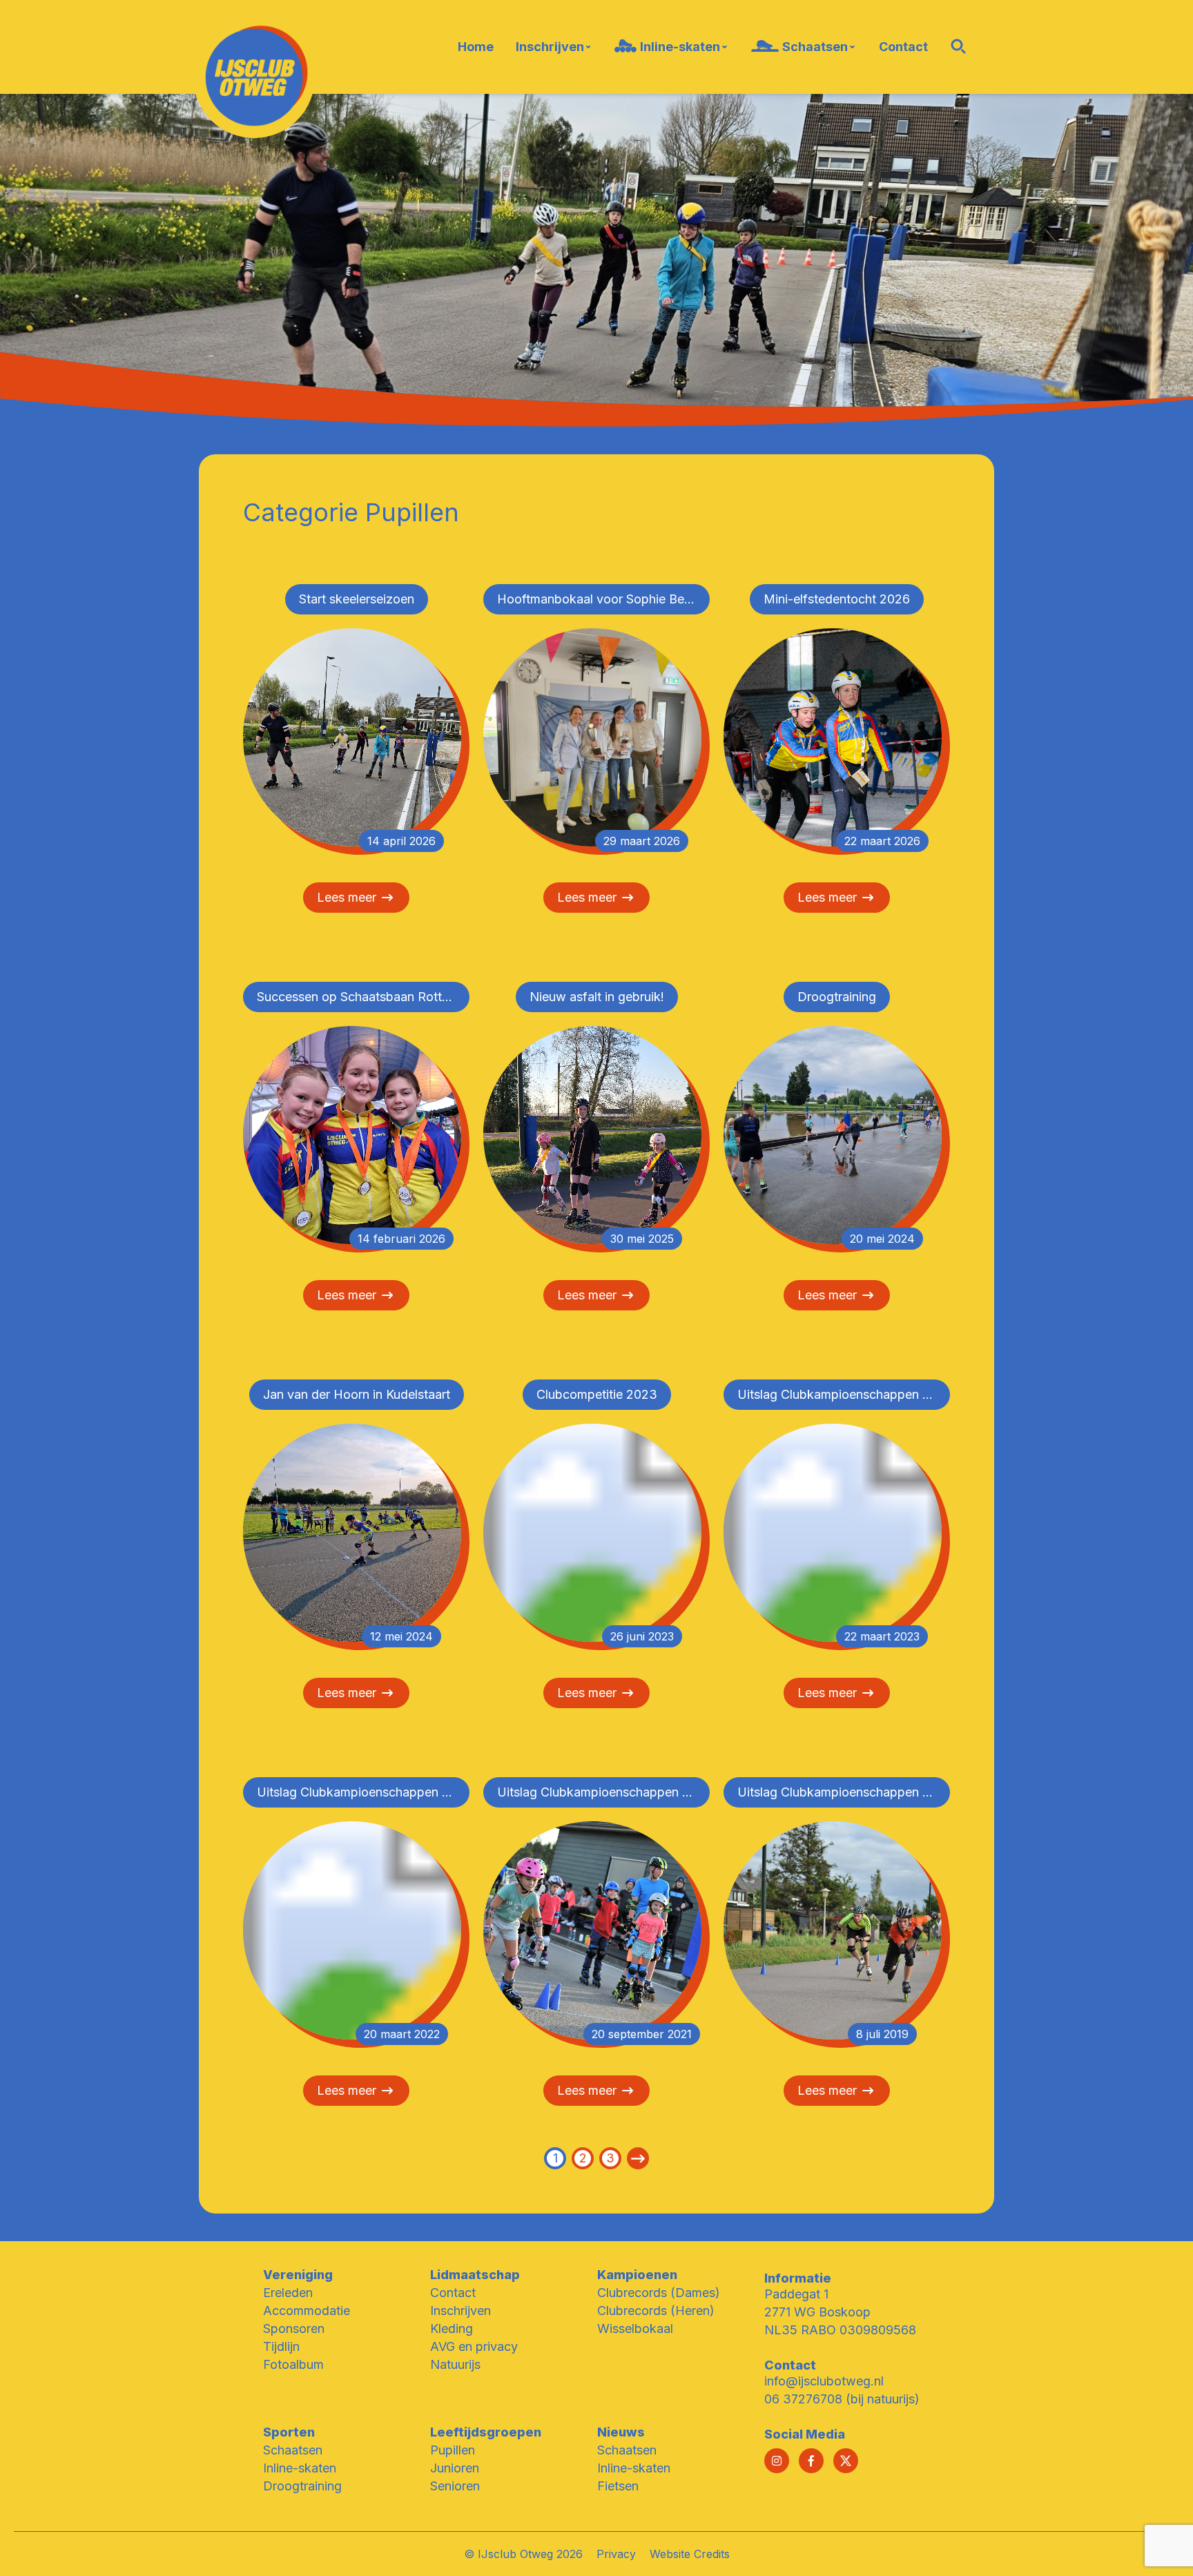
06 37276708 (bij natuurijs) (842, 2399)
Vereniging (298, 2275)
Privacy (616, 2554)
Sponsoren (294, 2328)
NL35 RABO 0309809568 (840, 2330)
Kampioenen (637, 2275)
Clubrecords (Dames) (659, 2293)
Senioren (455, 2486)
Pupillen (453, 2450)
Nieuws (621, 2432)
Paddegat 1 (796, 2294)
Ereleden (288, 2293)
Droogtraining (302, 2486)
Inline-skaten (300, 2468)
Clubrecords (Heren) (656, 2311)
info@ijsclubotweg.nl (824, 2381)
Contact (453, 2293)
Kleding (452, 2328)
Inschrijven (460, 2311)
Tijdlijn (281, 2346)
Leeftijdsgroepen (486, 2432)
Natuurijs (455, 2364)
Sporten (289, 2432)
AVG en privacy (474, 2346)
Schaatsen (293, 2450)
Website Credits (690, 2554)
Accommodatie (307, 2311)
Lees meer (347, 897)
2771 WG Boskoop (817, 2312)
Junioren (455, 2468)
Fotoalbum (293, 2364)
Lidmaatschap (475, 2275)
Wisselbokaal (635, 2328)
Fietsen (618, 2486)
